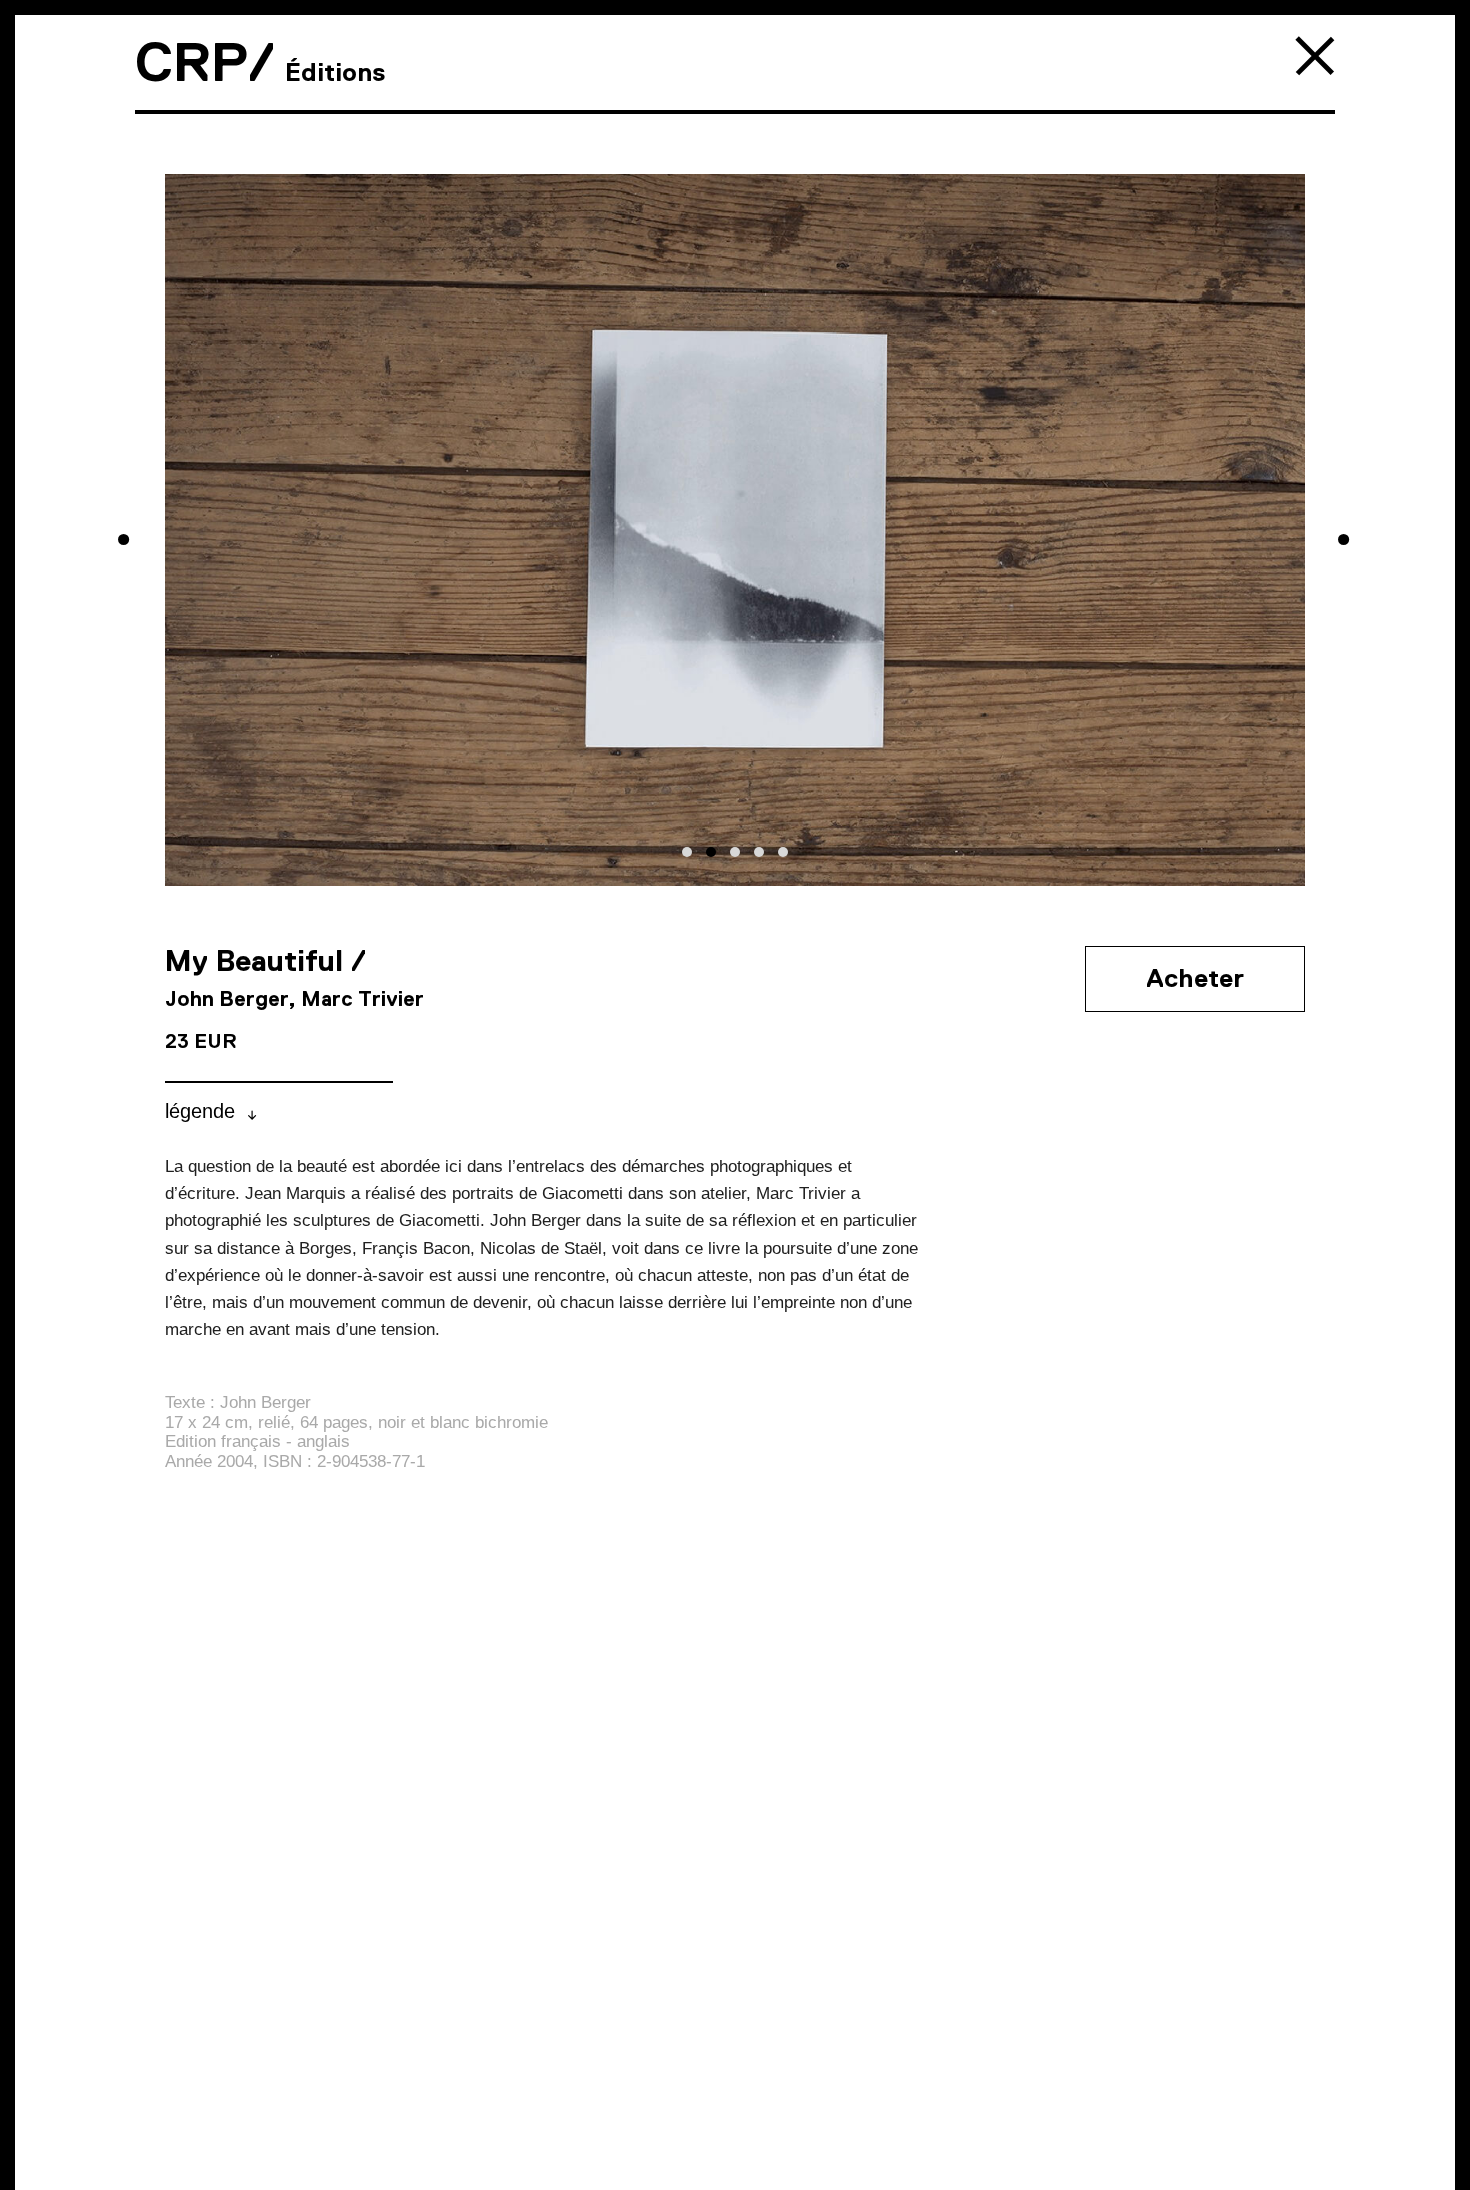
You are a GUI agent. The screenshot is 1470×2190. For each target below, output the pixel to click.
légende (200, 1111)
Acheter (1195, 978)
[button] (687, 852)
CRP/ (205, 62)
